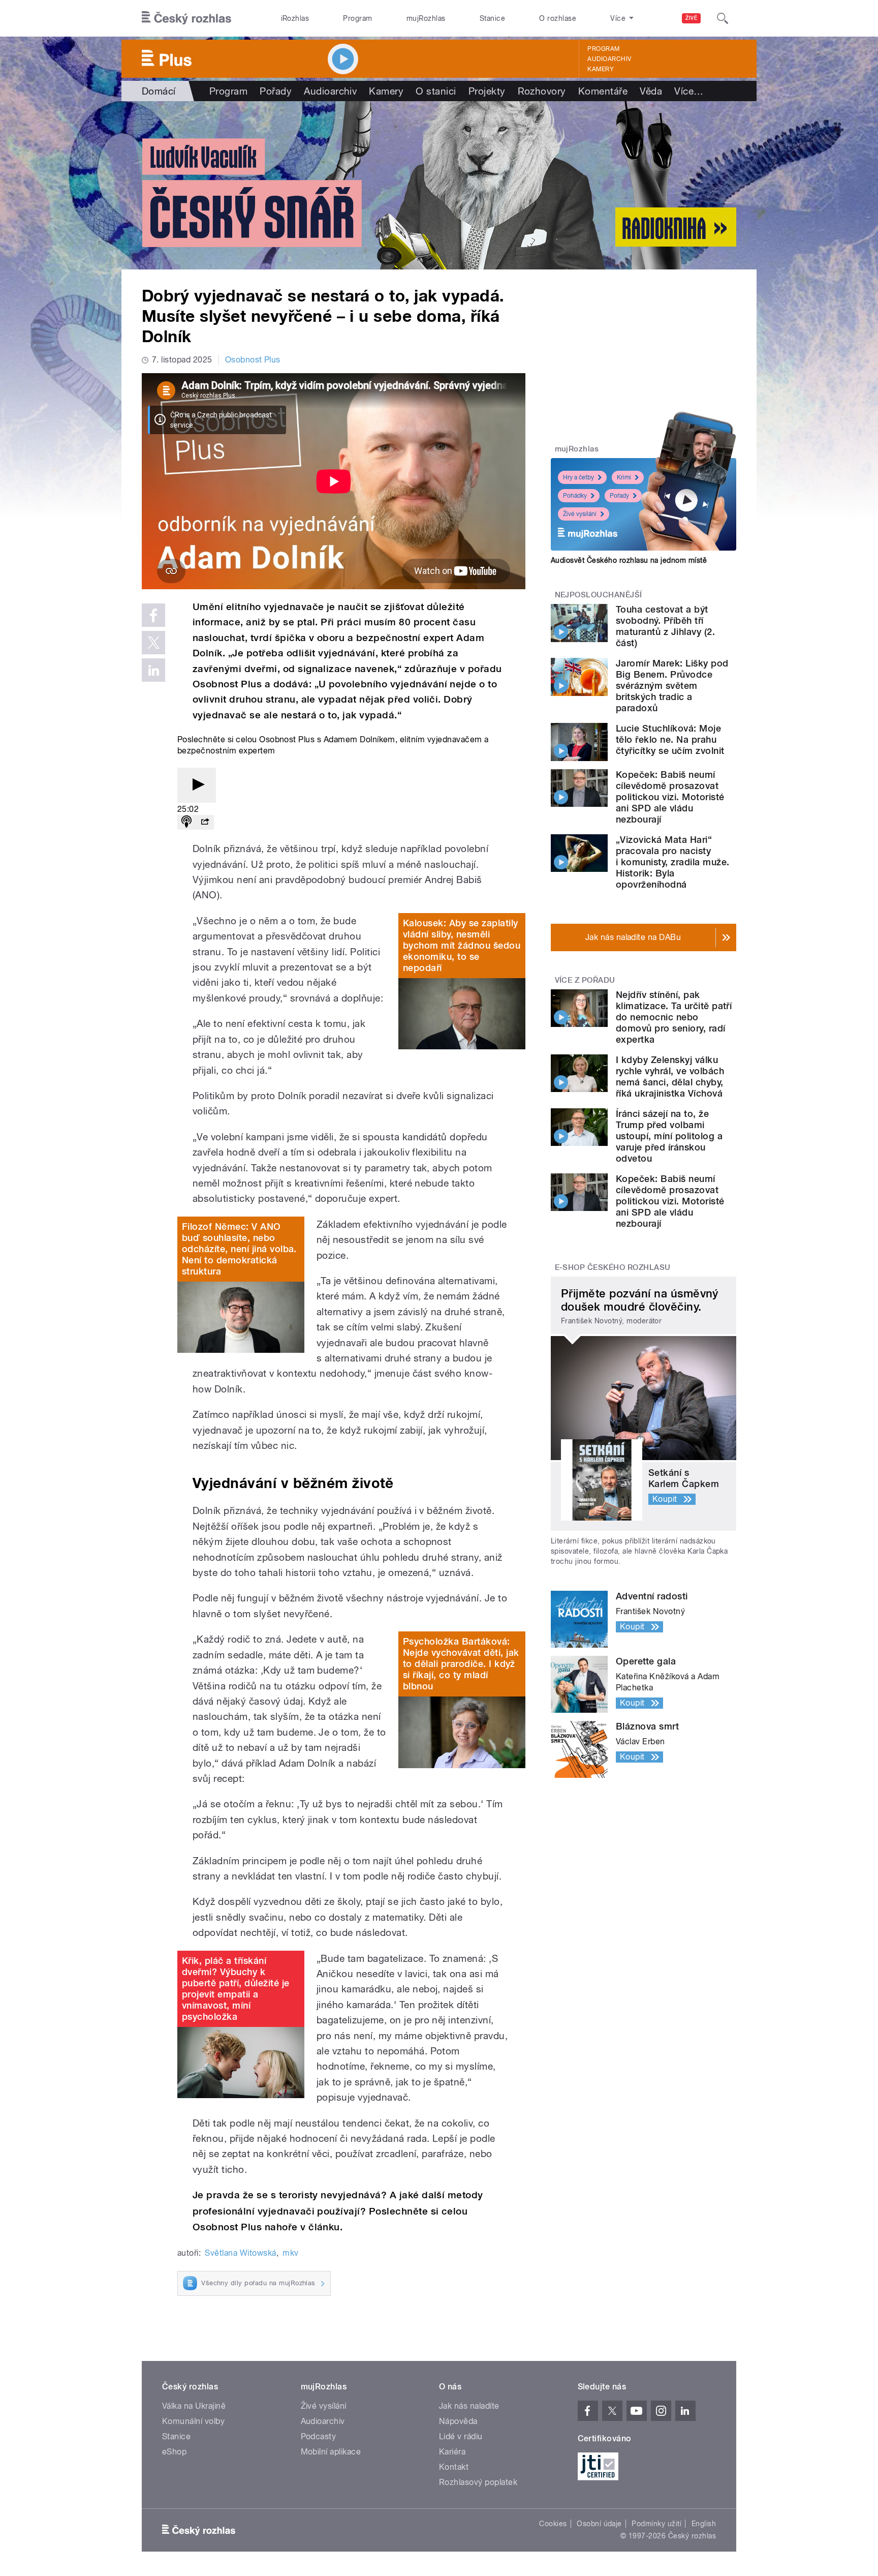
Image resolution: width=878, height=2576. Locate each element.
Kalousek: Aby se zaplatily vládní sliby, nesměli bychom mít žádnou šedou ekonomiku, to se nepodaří (462, 945)
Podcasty (319, 2436)
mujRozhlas (426, 18)
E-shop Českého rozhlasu (613, 1267)
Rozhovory (542, 91)
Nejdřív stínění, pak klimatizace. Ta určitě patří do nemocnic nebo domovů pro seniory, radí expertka (674, 1017)
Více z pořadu (585, 980)
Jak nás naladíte (469, 2406)
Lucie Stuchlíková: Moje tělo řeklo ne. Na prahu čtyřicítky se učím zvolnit (670, 739)
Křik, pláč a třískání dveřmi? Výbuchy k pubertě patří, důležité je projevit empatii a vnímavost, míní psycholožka (236, 1989)
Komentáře (603, 91)
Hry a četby (578, 477)
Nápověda (458, 2421)
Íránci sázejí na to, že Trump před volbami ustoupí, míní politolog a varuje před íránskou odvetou (669, 1136)
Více (689, 91)
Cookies (553, 2524)
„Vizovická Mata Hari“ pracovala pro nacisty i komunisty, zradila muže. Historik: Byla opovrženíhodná (672, 862)
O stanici (436, 91)
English (704, 2524)
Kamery (601, 69)
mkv (290, 2253)
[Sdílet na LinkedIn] (153, 670)
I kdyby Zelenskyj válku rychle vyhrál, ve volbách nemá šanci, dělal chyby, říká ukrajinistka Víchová (670, 1077)
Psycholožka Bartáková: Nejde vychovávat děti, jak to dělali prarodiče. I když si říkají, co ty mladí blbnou (461, 1664)
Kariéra (452, 2452)
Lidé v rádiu (461, 2436)
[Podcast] (186, 822)
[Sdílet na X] (153, 643)
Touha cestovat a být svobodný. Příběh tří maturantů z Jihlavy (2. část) (665, 626)
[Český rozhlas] (186, 18)
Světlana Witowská (240, 2253)
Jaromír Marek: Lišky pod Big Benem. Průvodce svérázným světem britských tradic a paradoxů (672, 686)
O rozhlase (558, 18)
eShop (174, 2452)
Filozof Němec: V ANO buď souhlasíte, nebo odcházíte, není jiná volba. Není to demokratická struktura (239, 1249)
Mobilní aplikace (331, 2452)
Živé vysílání (580, 514)
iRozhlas (295, 18)
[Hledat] (723, 18)
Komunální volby (193, 2421)
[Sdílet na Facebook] (153, 615)
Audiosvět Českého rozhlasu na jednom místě (629, 560)
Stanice (492, 18)
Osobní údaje (599, 2524)
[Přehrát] (197, 785)
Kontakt (454, 2467)
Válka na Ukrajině (194, 2406)
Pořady (276, 91)
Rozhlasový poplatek (478, 2482)
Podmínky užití (656, 2524)
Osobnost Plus (253, 360)
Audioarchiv (609, 59)
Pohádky (575, 496)
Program (357, 18)
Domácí (159, 91)
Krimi (624, 477)
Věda (651, 91)
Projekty (487, 91)
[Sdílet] (205, 822)
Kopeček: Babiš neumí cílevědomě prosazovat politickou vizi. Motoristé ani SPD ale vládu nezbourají (670, 797)
